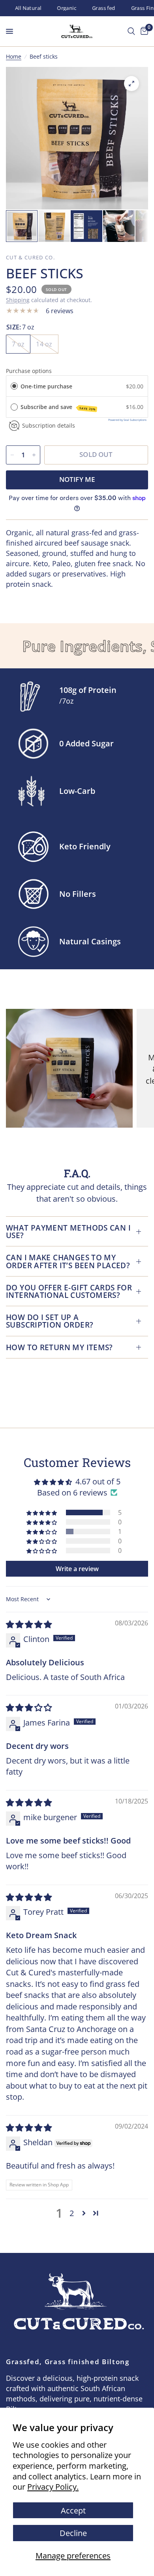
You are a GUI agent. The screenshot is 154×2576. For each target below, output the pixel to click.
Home (14, 56)
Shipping (18, 300)
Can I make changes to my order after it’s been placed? (68, 1261)
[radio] (14, 386)
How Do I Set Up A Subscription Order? (50, 1321)
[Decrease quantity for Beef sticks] (12, 455)
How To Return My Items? (59, 1347)
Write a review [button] (77, 1569)
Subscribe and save (58, 407)
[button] (42, 1513)
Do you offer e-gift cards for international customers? (69, 1291)
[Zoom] (131, 84)
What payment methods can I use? (68, 1231)
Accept (73, 2510)
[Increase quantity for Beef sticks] (34, 455)
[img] (29, 1624)
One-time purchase (46, 386)
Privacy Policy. (53, 2487)
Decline (73, 2533)
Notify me (77, 479)
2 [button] (72, 2213)
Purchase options (29, 371)
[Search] (131, 31)
